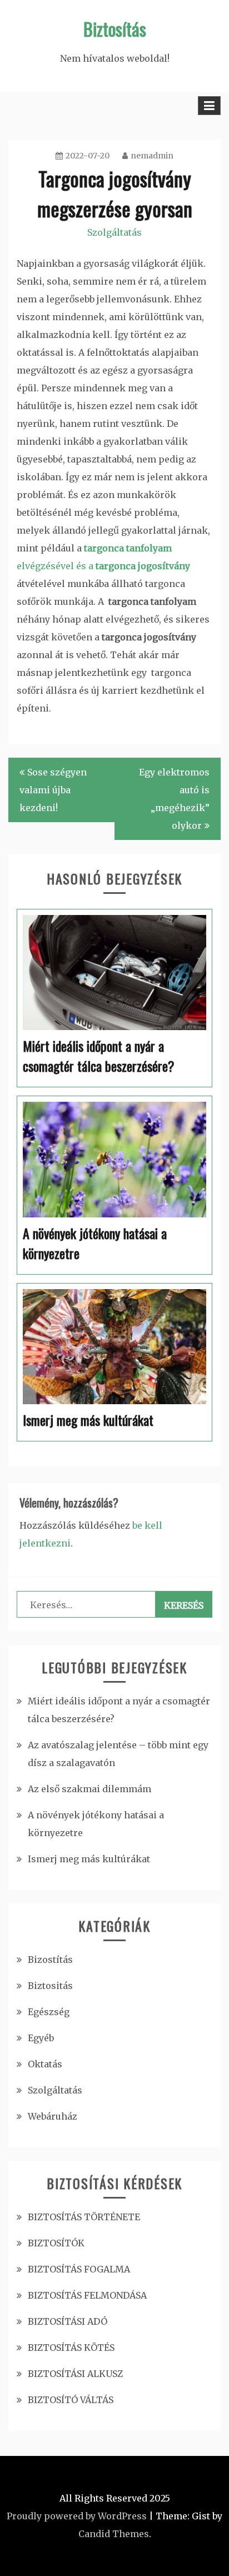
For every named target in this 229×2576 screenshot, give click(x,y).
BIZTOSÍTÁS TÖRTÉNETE (84, 2217)
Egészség (49, 2012)
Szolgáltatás (114, 232)
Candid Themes (114, 2534)
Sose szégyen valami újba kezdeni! (53, 790)
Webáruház (53, 2116)
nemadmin (152, 156)
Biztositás (50, 1986)
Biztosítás (115, 29)
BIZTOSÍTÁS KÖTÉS (71, 2348)
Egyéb (41, 2038)
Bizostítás (50, 1960)
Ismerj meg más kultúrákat (89, 1859)
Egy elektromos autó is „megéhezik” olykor (174, 799)
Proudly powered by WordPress (77, 2516)
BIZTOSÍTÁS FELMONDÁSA (87, 2295)
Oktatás (45, 2064)
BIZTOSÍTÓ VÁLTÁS (71, 2400)
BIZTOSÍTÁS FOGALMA (79, 2269)
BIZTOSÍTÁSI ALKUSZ (75, 2374)
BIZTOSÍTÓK (56, 2243)
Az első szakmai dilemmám (89, 1789)
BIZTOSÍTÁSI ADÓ (68, 2321)
